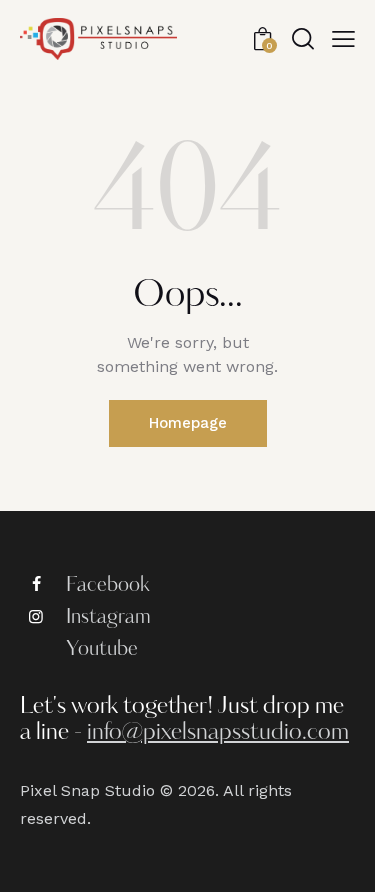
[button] (343, 39)
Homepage (188, 423)
